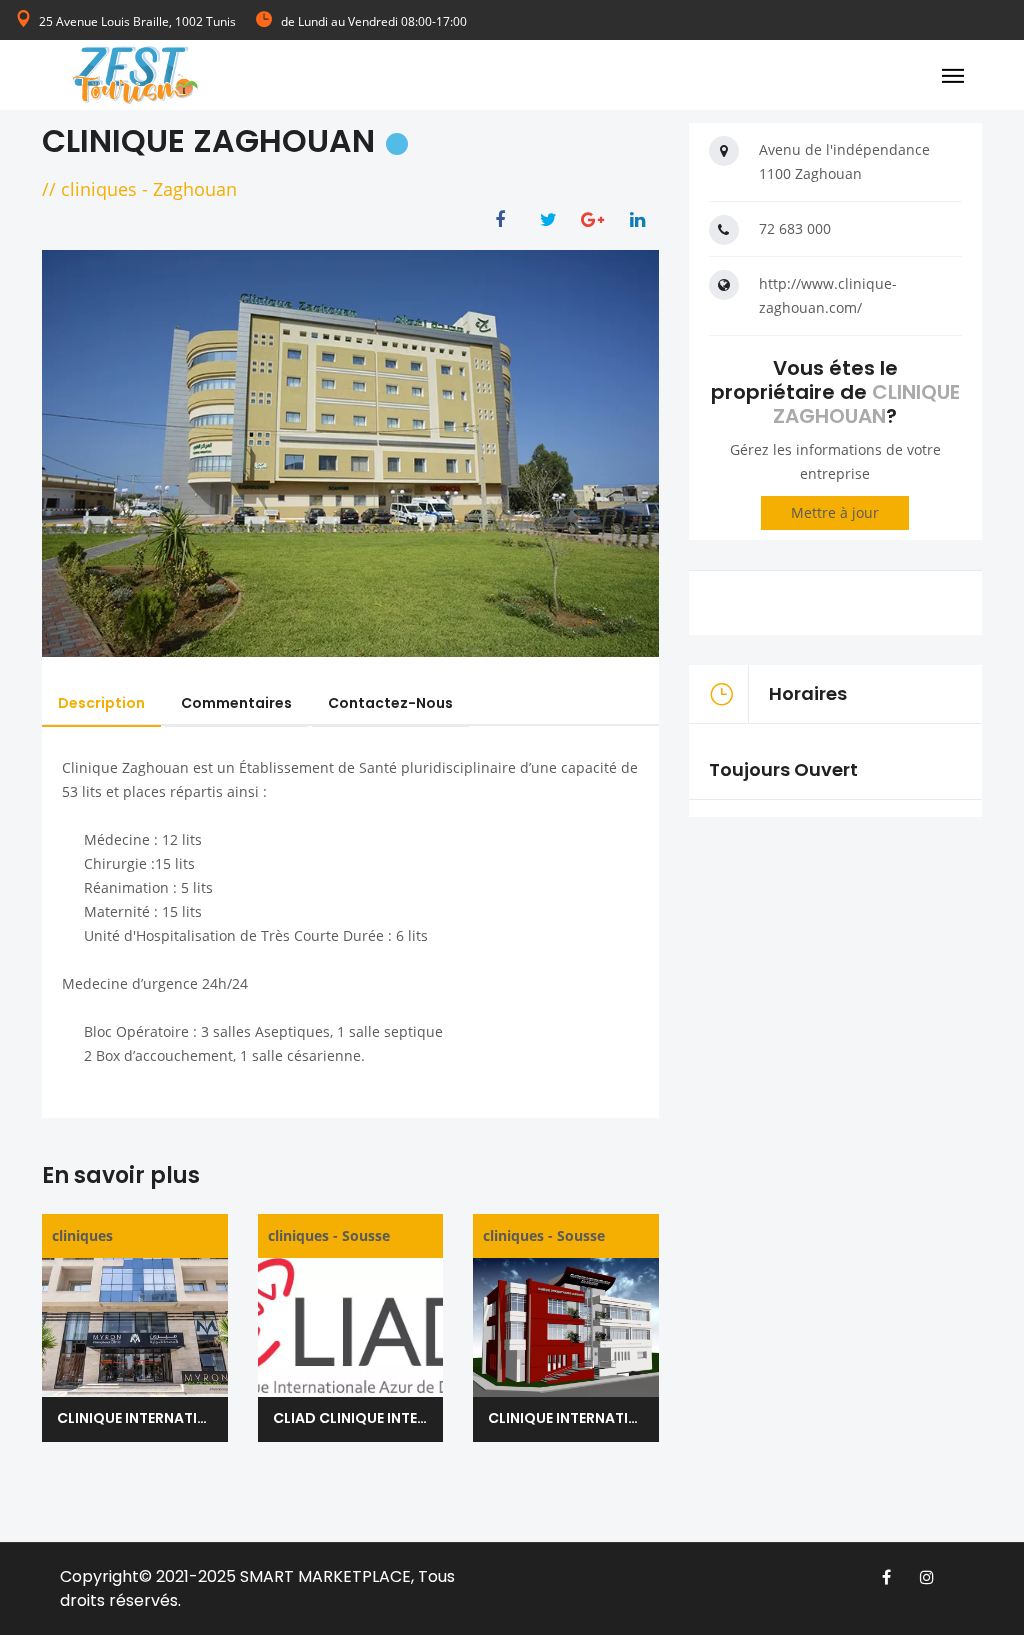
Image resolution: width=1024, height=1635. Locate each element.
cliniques (99, 189)
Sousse (366, 1235)
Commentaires (236, 703)
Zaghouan (195, 189)
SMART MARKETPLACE (325, 1576)
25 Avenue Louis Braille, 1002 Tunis (137, 21)
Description (101, 703)
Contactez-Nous (390, 703)
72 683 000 (795, 228)
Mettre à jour (835, 512)
